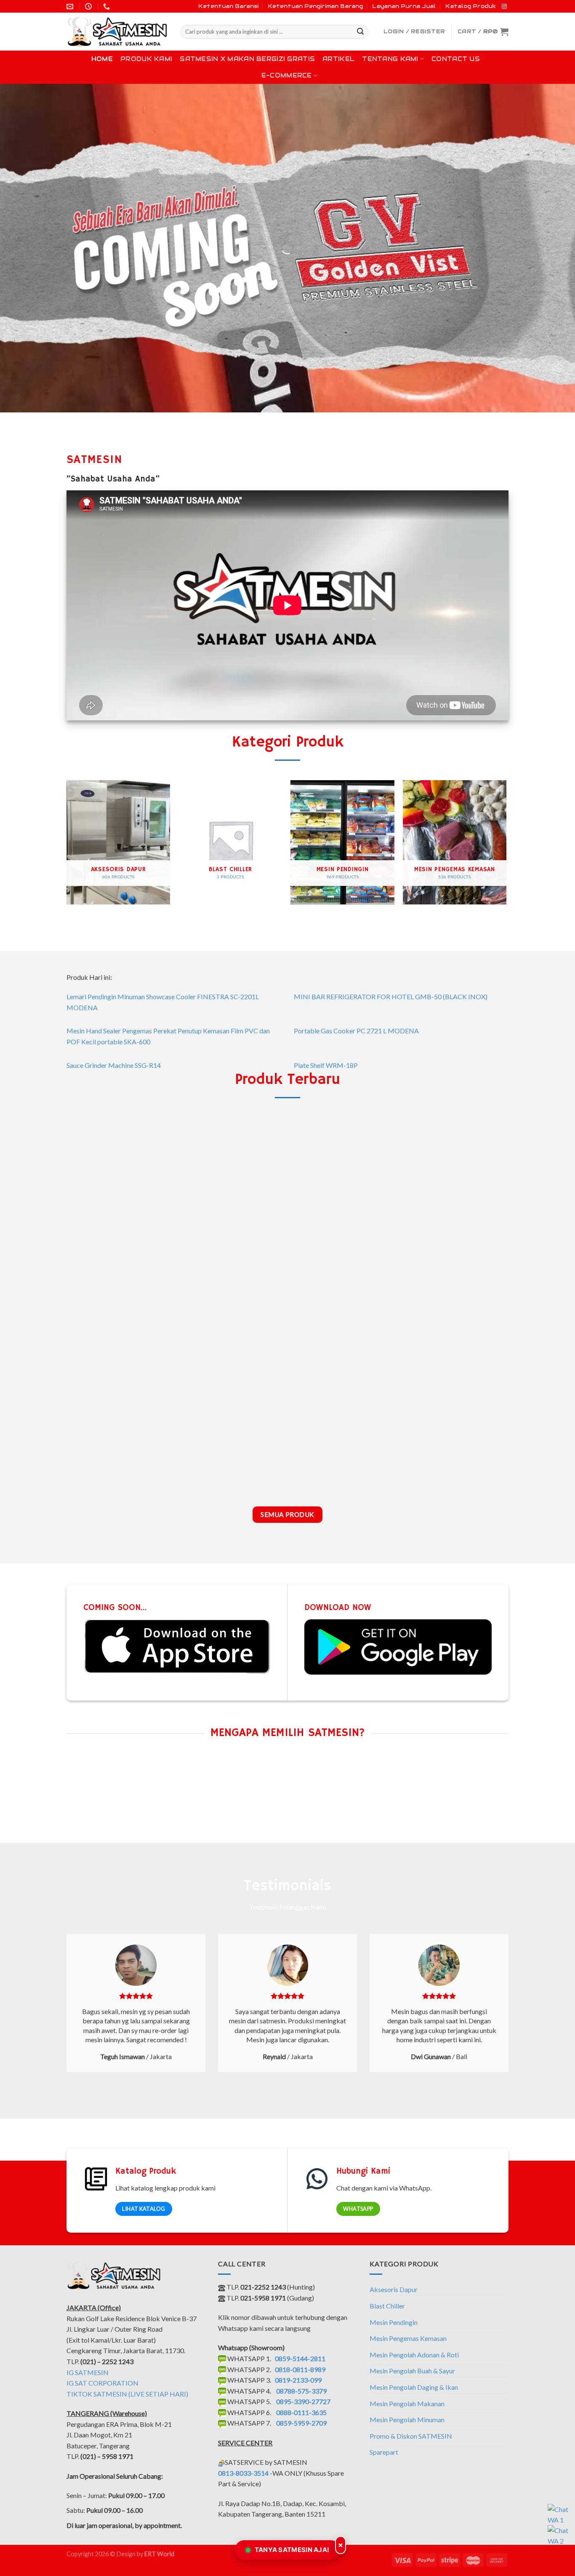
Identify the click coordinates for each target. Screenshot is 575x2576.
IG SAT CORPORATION (102, 2383)
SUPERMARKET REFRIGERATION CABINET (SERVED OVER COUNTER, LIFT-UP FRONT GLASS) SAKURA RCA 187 (455, 1466)
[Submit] (360, 32)
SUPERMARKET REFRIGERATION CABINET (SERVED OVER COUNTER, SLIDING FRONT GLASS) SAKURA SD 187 (455, 1277)
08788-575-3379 (301, 2391)
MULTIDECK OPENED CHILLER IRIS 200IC (118, 1270)
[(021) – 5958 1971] (108, 7)
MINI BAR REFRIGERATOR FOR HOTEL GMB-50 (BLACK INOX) (391, 996)
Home (102, 59)
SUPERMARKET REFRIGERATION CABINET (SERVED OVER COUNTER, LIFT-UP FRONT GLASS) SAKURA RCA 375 (230, 1466)
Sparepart (384, 2452)
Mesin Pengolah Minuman (407, 2420)
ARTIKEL (338, 59)
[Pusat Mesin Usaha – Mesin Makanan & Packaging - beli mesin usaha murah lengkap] (117, 32)
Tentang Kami (390, 59)
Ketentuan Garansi (228, 6)
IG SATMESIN (88, 2372)
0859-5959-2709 (301, 2423)
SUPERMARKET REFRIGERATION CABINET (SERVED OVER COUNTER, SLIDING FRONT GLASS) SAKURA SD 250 (343, 1277)
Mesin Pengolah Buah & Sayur (412, 2371)
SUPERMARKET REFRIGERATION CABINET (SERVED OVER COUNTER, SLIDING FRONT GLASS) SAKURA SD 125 (118, 1466)
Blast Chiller (387, 2306)
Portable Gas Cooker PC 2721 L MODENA (356, 1031)
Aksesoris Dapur (394, 2289)
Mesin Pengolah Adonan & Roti (414, 2355)
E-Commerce (287, 75)
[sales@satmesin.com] (71, 7)
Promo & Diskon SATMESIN (411, 2436)
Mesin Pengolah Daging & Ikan (414, 2387)
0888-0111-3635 (301, 2412)
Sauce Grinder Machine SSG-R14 (114, 1065)
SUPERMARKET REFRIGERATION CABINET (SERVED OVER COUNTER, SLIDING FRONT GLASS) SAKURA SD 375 (230, 1277)
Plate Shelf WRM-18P (326, 1065)
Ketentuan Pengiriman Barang (315, 6)
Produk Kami (146, 59)
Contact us (456, 59)
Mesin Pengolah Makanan (407, 2403)
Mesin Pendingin (394, 2322)
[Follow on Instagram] (504, 7)
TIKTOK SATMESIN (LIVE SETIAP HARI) (127, 2394)
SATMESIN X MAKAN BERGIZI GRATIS (247, 59)
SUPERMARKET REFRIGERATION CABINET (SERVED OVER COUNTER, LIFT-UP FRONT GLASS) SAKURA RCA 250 (343, 1466)
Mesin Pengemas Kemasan (408, 2338)
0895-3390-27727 (303, 2401)
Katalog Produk (471, 6)
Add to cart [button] (118, 1296)
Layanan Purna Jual (404, 6)
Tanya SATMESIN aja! (292, 2550)
